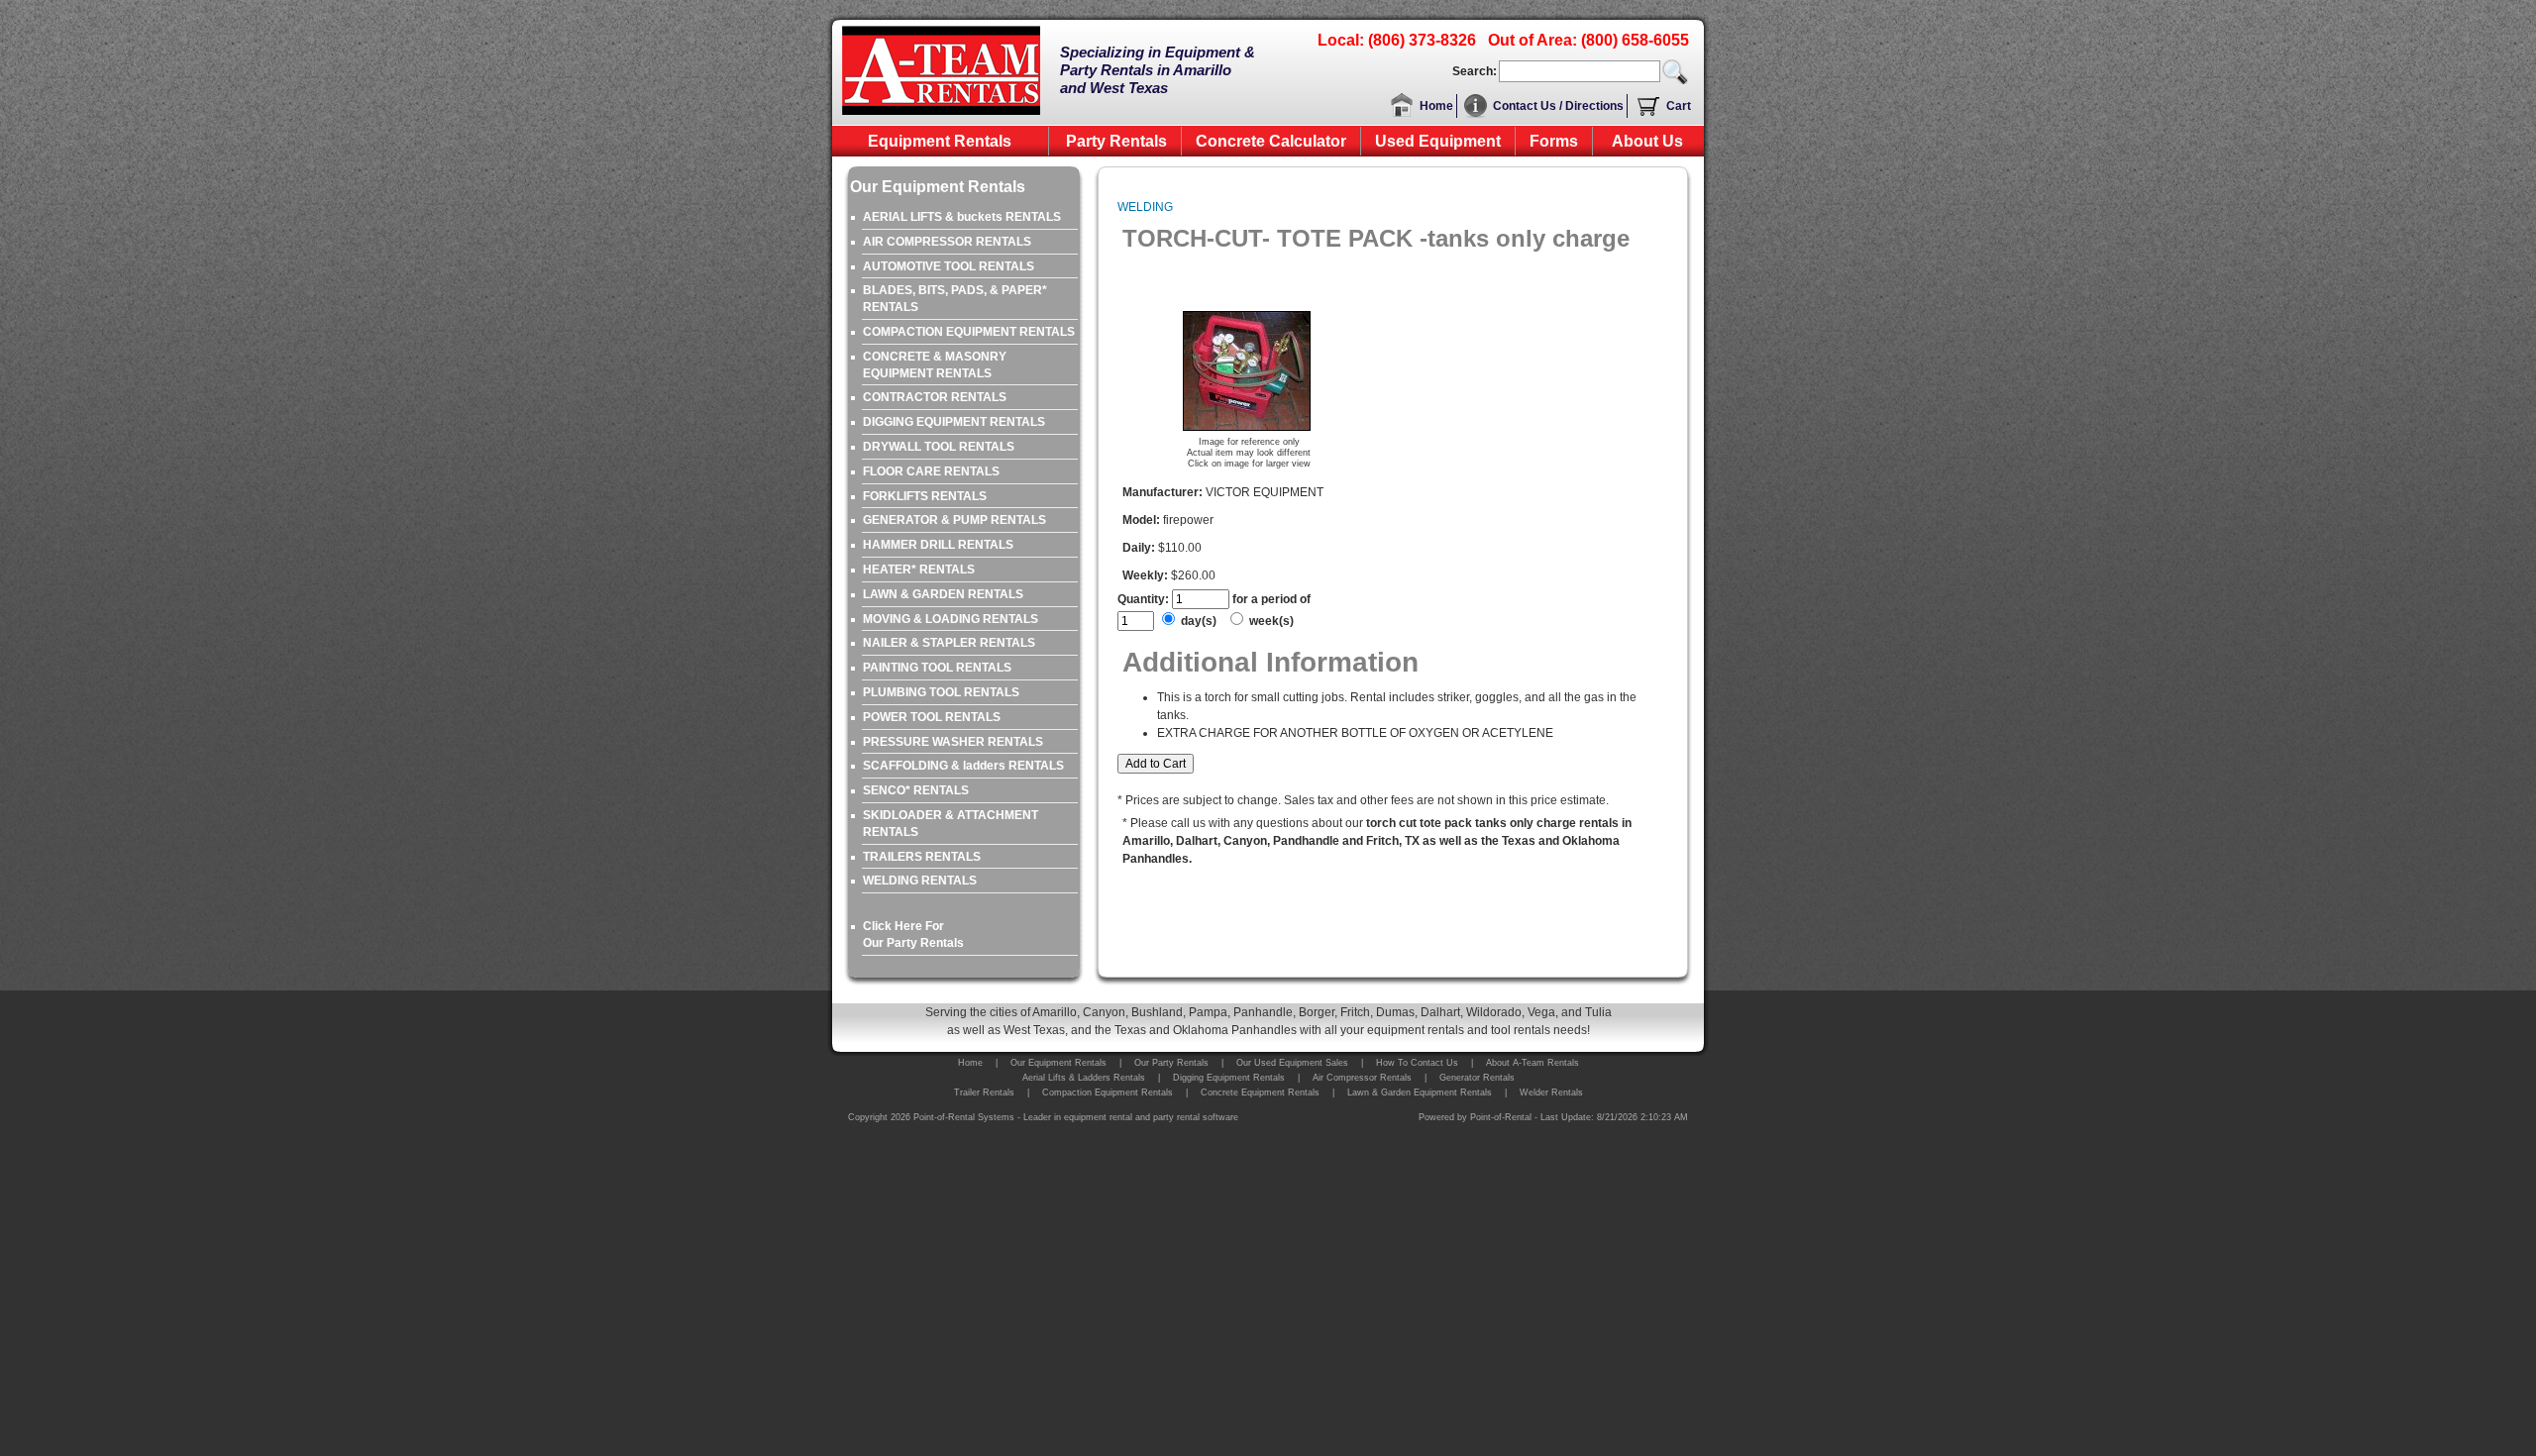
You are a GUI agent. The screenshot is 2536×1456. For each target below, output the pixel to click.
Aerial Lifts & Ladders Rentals (1084, 1078)
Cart (1679, 106)
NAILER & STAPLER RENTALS (949, 643)
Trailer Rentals (984, 1092)
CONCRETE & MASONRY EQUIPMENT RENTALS (935, 365)
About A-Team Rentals (1532, 1063)
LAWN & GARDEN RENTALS (943, 594)
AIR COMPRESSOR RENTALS (947, 242)
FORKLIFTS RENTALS (925, 496)
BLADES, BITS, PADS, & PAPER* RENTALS (955, 299)
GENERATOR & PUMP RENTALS (954, 520)
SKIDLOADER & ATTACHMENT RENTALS (951, 824)
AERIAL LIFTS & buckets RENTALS (962, 217)
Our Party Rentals (1171, 1063)
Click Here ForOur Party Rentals (913, 935)
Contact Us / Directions (1558, 106)
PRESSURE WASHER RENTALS (953, 742)
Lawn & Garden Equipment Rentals (1420, 1092)
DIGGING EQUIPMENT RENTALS (954, 422)
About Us (1647, 141)
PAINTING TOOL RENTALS (937, 668)
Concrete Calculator (1271, 141)
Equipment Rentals (940, 141)
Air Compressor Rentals (1362, 1078)
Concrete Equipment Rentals (1260, 1092)
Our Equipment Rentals (1058, 1063)
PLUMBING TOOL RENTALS (941, 692)
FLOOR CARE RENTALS (931, 471)
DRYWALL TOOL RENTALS (939, 447)
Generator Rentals (1477, 1078)
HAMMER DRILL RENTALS (938, 545)
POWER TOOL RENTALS (932, 717)
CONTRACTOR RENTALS (935, 397)
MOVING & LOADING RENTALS (951, 619)
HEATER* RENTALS (919, 570)
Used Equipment (1438, 141)
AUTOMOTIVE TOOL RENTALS (949, 266)
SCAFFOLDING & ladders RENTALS (963, 766)
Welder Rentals (1551, 1092)
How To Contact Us (1417, 1063)
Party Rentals (1116, 141)
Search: (1475, 71)
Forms (1554, 141)
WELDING (1145, 207)
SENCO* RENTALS (916, 790)
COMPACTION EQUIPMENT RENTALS (969, 332)
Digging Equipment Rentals (1229, 1078)
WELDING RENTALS (920, 881)
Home (1436, 106)
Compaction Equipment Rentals (1108, 1092)
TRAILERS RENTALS (922, 857)
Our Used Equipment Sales (1292, 1063)
